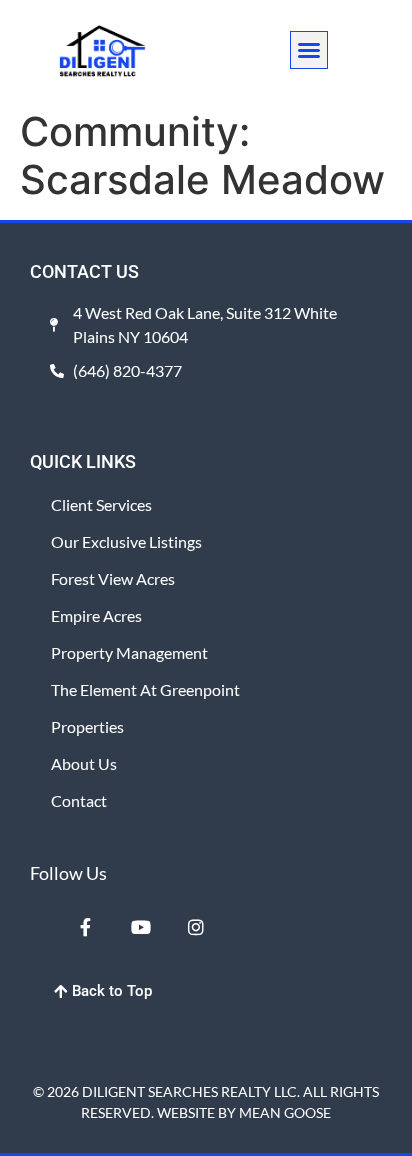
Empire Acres (96, 615)
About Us (84, 763)
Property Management (129, 652)
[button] (309, 50)
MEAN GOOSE (285, 1112)
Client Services (101, 504)
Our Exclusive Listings (126, 541)
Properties (87, 726)
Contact (79, 800)
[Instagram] (196, 927)
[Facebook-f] (85, 927)
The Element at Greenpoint (145, 689)
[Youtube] (140, 927)
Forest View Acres (113, 578)
